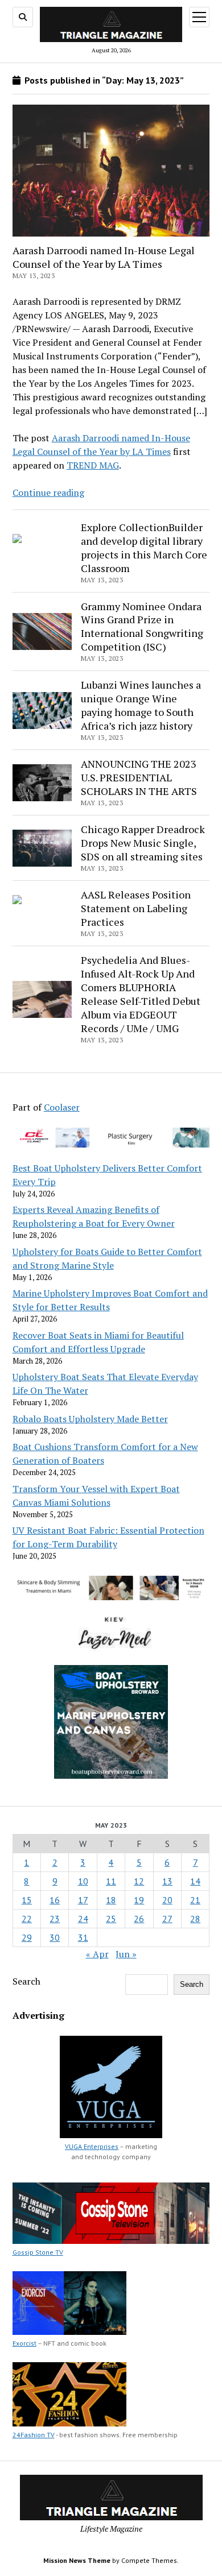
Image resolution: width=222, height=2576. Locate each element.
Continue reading (48, 492)
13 (167, 1881)
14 (195, 1881)
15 (27, 1900)
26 (139, 1919)
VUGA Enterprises (92, 2146)
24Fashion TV (34, 2435)
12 (139, 1881)
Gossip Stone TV (38, 2252)
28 (195, 1919)
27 (167, 1919)
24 (83, 1919)
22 (27, 1919)
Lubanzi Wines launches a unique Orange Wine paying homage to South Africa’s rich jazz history (141, 705)
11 (111, 1881)
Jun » (126, 1954)
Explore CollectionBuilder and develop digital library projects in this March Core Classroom (144, 548)
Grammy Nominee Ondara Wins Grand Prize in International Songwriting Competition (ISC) (142, 627)
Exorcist (24, 2343)
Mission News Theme (77, 2560)
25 (111, 1919)
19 (139, 1900)
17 (83, 1900)
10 (83, 1881)
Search (26, 1981)
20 (167, 1900)
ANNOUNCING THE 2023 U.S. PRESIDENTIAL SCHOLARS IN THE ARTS (139, 777)
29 (27, 1937)
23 (55, 1919)
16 (55, 1900)
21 (195, 1900)
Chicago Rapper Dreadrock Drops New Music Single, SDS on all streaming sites (143, 843)
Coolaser (62, 1107)
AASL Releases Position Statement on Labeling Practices (136, 908)
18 (111, 1900)
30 (55, 1937)
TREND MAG (93, 465)
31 (83, 1937)
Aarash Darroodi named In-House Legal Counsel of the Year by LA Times (104, 257)
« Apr (97, 1954)
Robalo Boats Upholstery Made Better (90, 1419)
